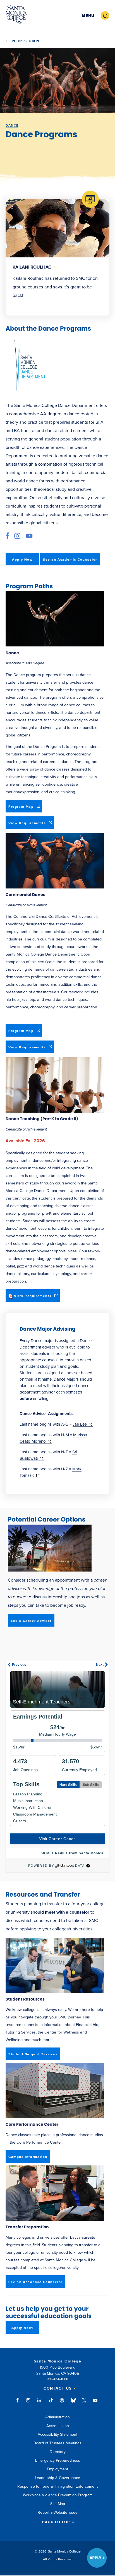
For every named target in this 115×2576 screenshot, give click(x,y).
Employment (57, 2469)
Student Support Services (33, 2054)
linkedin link (39, 2403)
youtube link (29, 536)
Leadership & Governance (57, 2478)
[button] (88, 16)
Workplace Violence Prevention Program (58, 2495)
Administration (57, 2417)
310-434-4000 (58, 2379)
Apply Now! (22, 2328)
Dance (12, 125)
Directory (58, 2452)
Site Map (58, 2504)
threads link (62, 2403)
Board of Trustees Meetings (57, 2443)
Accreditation (58, 2426)
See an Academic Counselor (70, 560)
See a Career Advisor (31, 1621)
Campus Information (28, 2157)
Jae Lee (83, 1424)
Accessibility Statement (57, 2434)
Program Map (25, 808)
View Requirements (31, 825)
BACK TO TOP (56, 2522)
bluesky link (73, 2403)
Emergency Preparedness (58, 2460)
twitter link (84, 2403)
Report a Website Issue (58, 2512)
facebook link (9, 536)
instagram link (17, 536)
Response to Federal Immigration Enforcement (57, 2486)
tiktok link (51, 2403)
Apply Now (22, 560)
